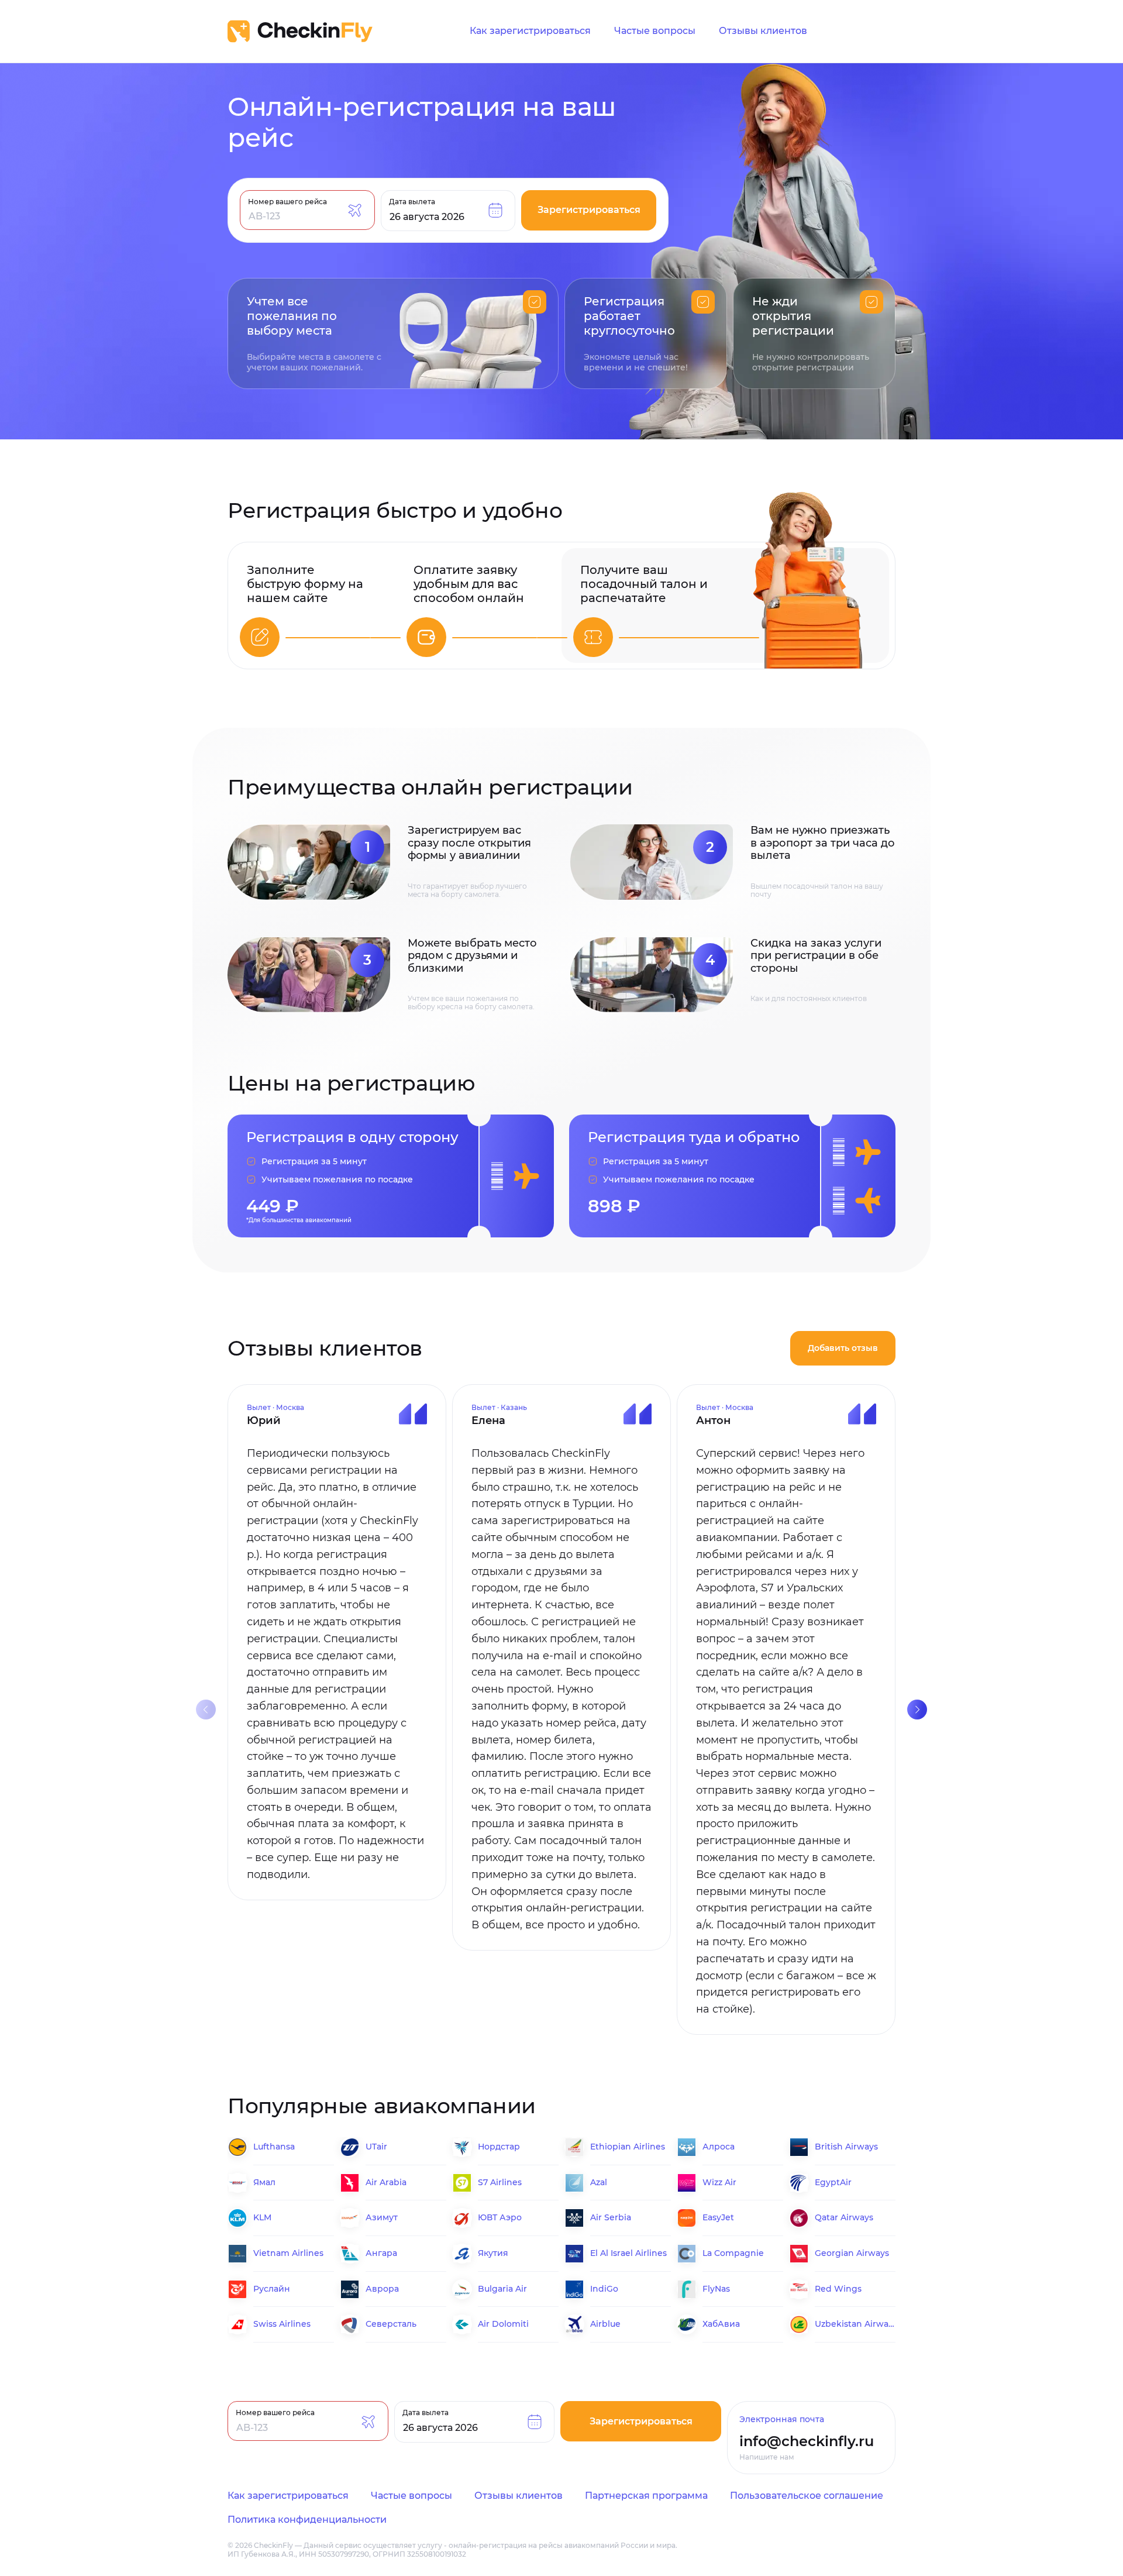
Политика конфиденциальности (307, 2520)
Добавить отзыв (843, 1348)
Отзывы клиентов (763, 31)
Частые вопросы (655, 31)
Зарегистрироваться (589, 210)
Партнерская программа (646, 2496)
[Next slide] (917, 1710)
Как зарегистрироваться (530, 31)
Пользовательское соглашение (807, 2496)
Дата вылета (412, 201)
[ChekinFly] (300, 31)
